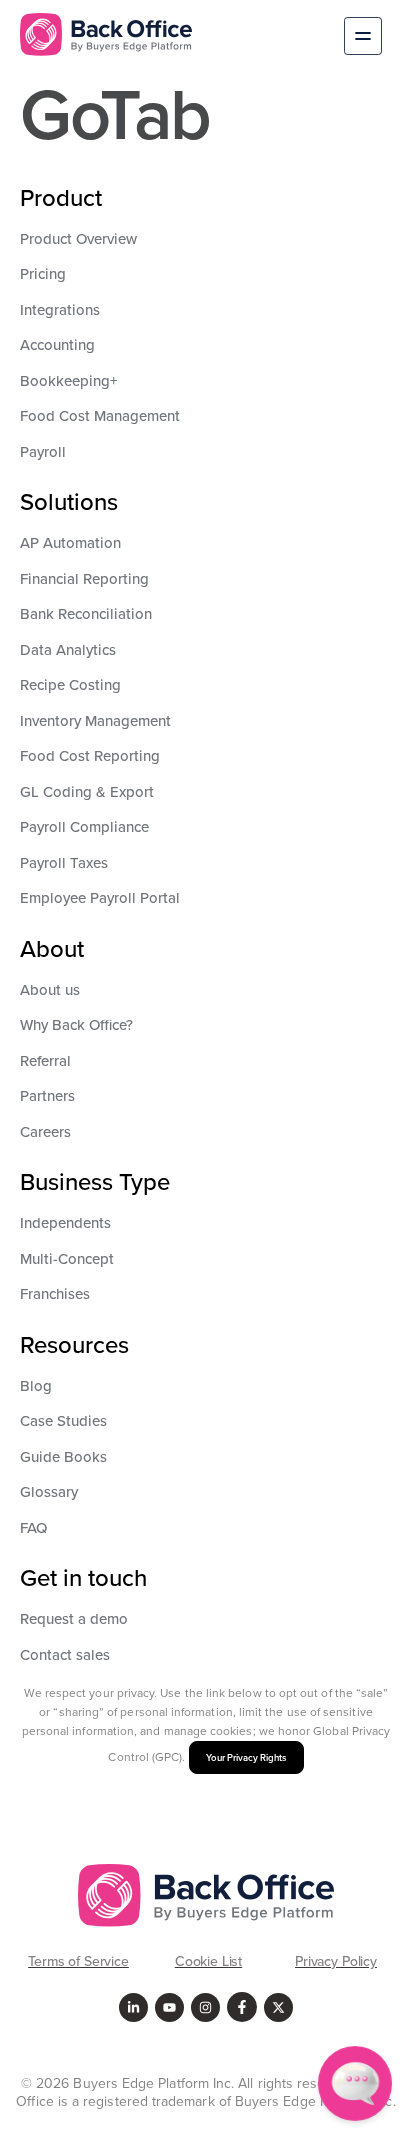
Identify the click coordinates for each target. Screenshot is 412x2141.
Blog (36, 1385)
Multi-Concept (67, 1258)
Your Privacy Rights (246, 1757)
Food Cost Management (100, 415)
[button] (363, 38)
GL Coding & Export (87, 791)
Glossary (49, 1491)
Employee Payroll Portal (100, 897)
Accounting (57, 344)
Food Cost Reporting (90, 755)
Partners (47, 1095)
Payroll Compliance (84, 826)
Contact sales (65, 1654)
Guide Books (63, 1456)
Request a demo (74, 1618)
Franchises (55, 1293)
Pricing (43, 273)
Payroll (43, 451)
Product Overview (78, 238)
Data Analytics (68, 649)
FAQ (33, 1527)
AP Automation (70, 542)
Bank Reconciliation (86, 613)
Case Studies (63, 1420)
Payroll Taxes (64, 862)
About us (50, 989)
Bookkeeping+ (69, 380)
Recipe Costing (70, 684)
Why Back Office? (76, 1024)
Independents (65, 1222)
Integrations (60, 309)
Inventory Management (95, 720)
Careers (45, 1131)
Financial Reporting (84, 578)
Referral (45, 1060)
